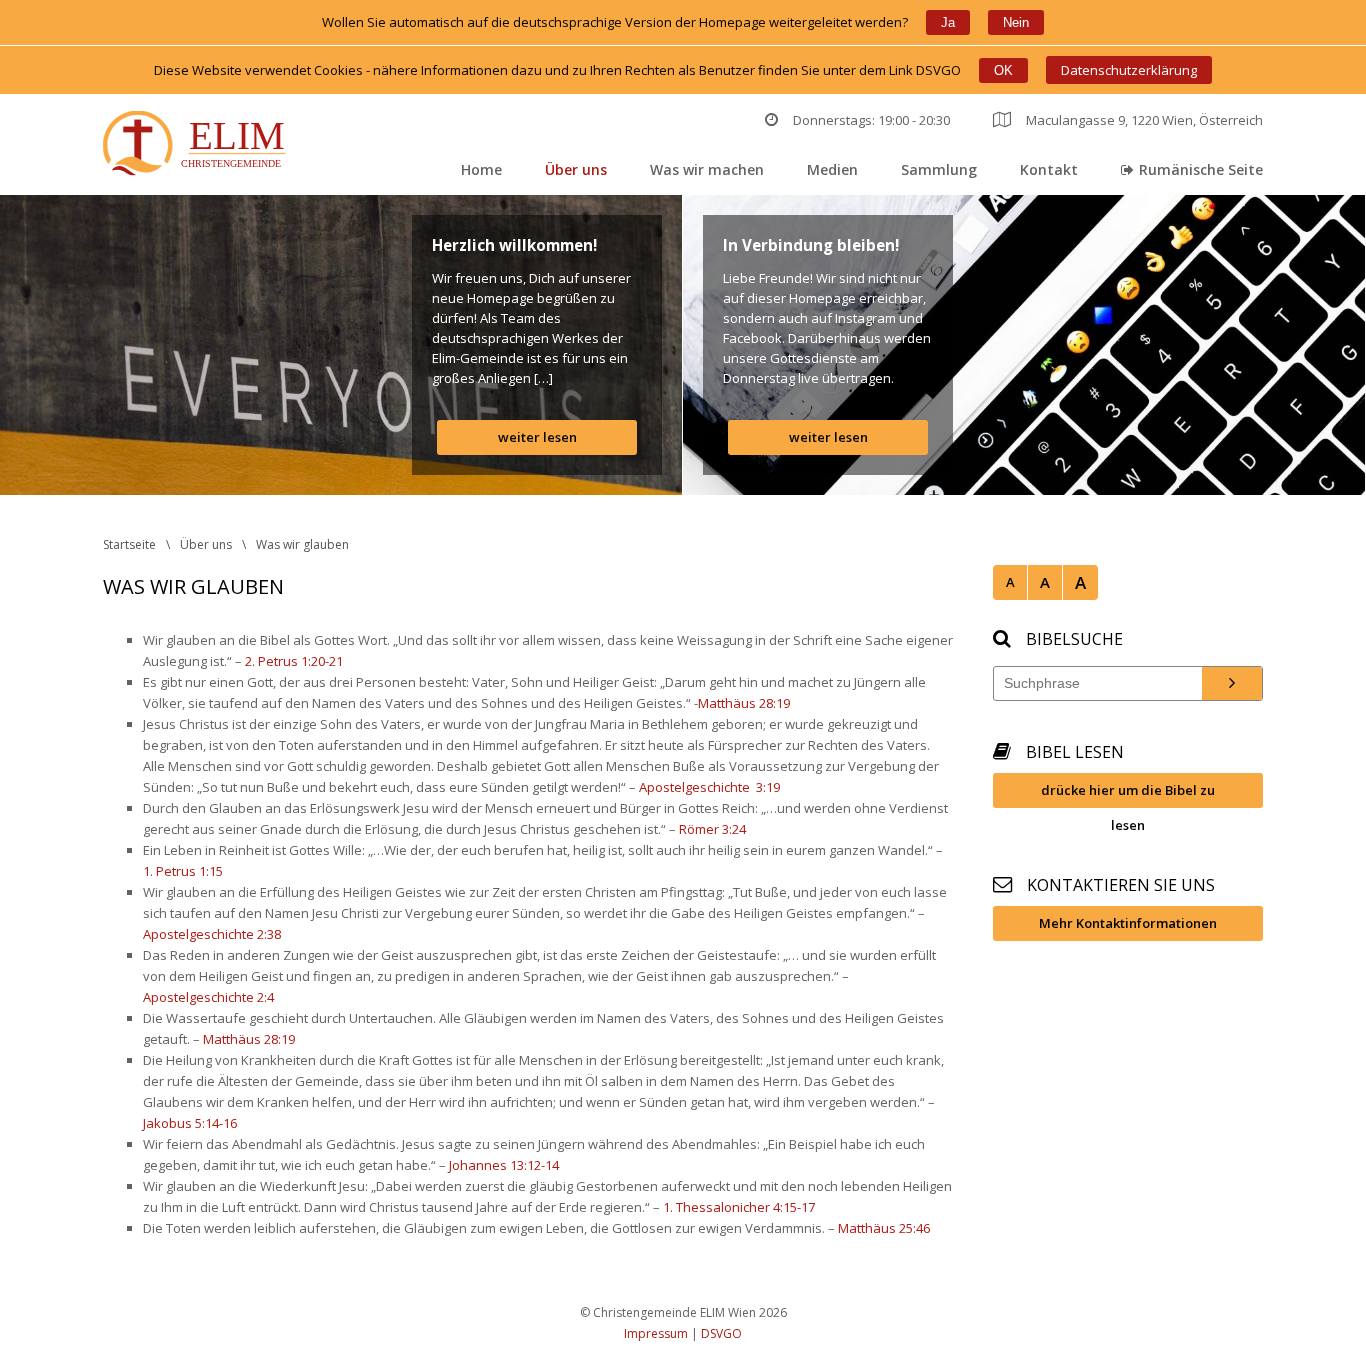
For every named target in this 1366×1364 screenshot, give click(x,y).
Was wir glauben (302, 544)
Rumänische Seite (1201, 169)
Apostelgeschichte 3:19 (709, 787)
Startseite (129, 544)
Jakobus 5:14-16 (190, 1123)
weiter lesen (537, 437)
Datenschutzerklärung (1129, 70)
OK (1003, 70)
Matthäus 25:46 (884, 1228)
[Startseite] (198, 145)
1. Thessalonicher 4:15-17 (739, 1207)
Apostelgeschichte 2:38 (212, 934)
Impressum (656, 1333)
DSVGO (721, 1333)
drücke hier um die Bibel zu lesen (1128, 794)
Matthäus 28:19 (744, 703)
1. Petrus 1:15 (183, 871)
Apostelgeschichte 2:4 (208, 997)
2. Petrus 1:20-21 (294, 661)
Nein (1016, 22)
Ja (948, 22)
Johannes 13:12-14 (504, 1165)
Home (481, 169)
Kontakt (1049, 169)
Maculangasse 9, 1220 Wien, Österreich (1144, 120)
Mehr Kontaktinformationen (1128, 923)
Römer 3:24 (712, 829)
